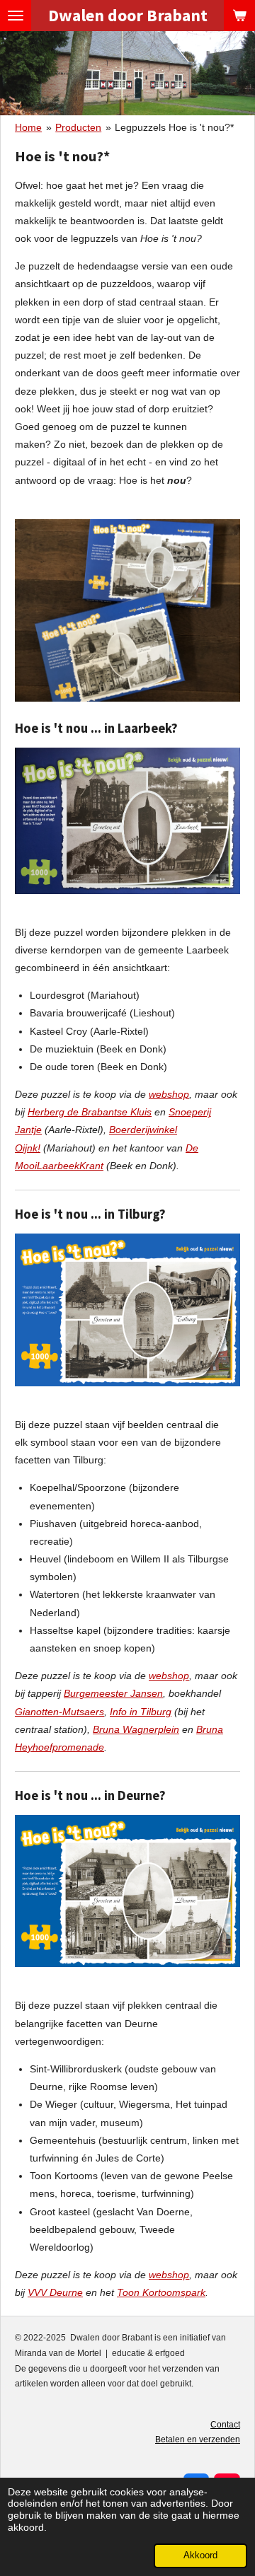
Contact (225, 2425)
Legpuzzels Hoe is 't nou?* (174, 127)
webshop (169, 1094)
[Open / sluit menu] (16, 16)
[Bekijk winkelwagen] (239, 16)
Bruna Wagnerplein (136, 1729)
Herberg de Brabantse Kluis (90, 1112)
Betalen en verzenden (198, 2439)
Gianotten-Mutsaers (59, 1712)
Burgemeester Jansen (113, 1693)
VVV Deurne (55, 2292)
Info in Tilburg (141, 1712)
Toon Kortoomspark (161, 2292)
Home (28, 127)
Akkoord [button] (200, 2555)
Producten (78, 127)
